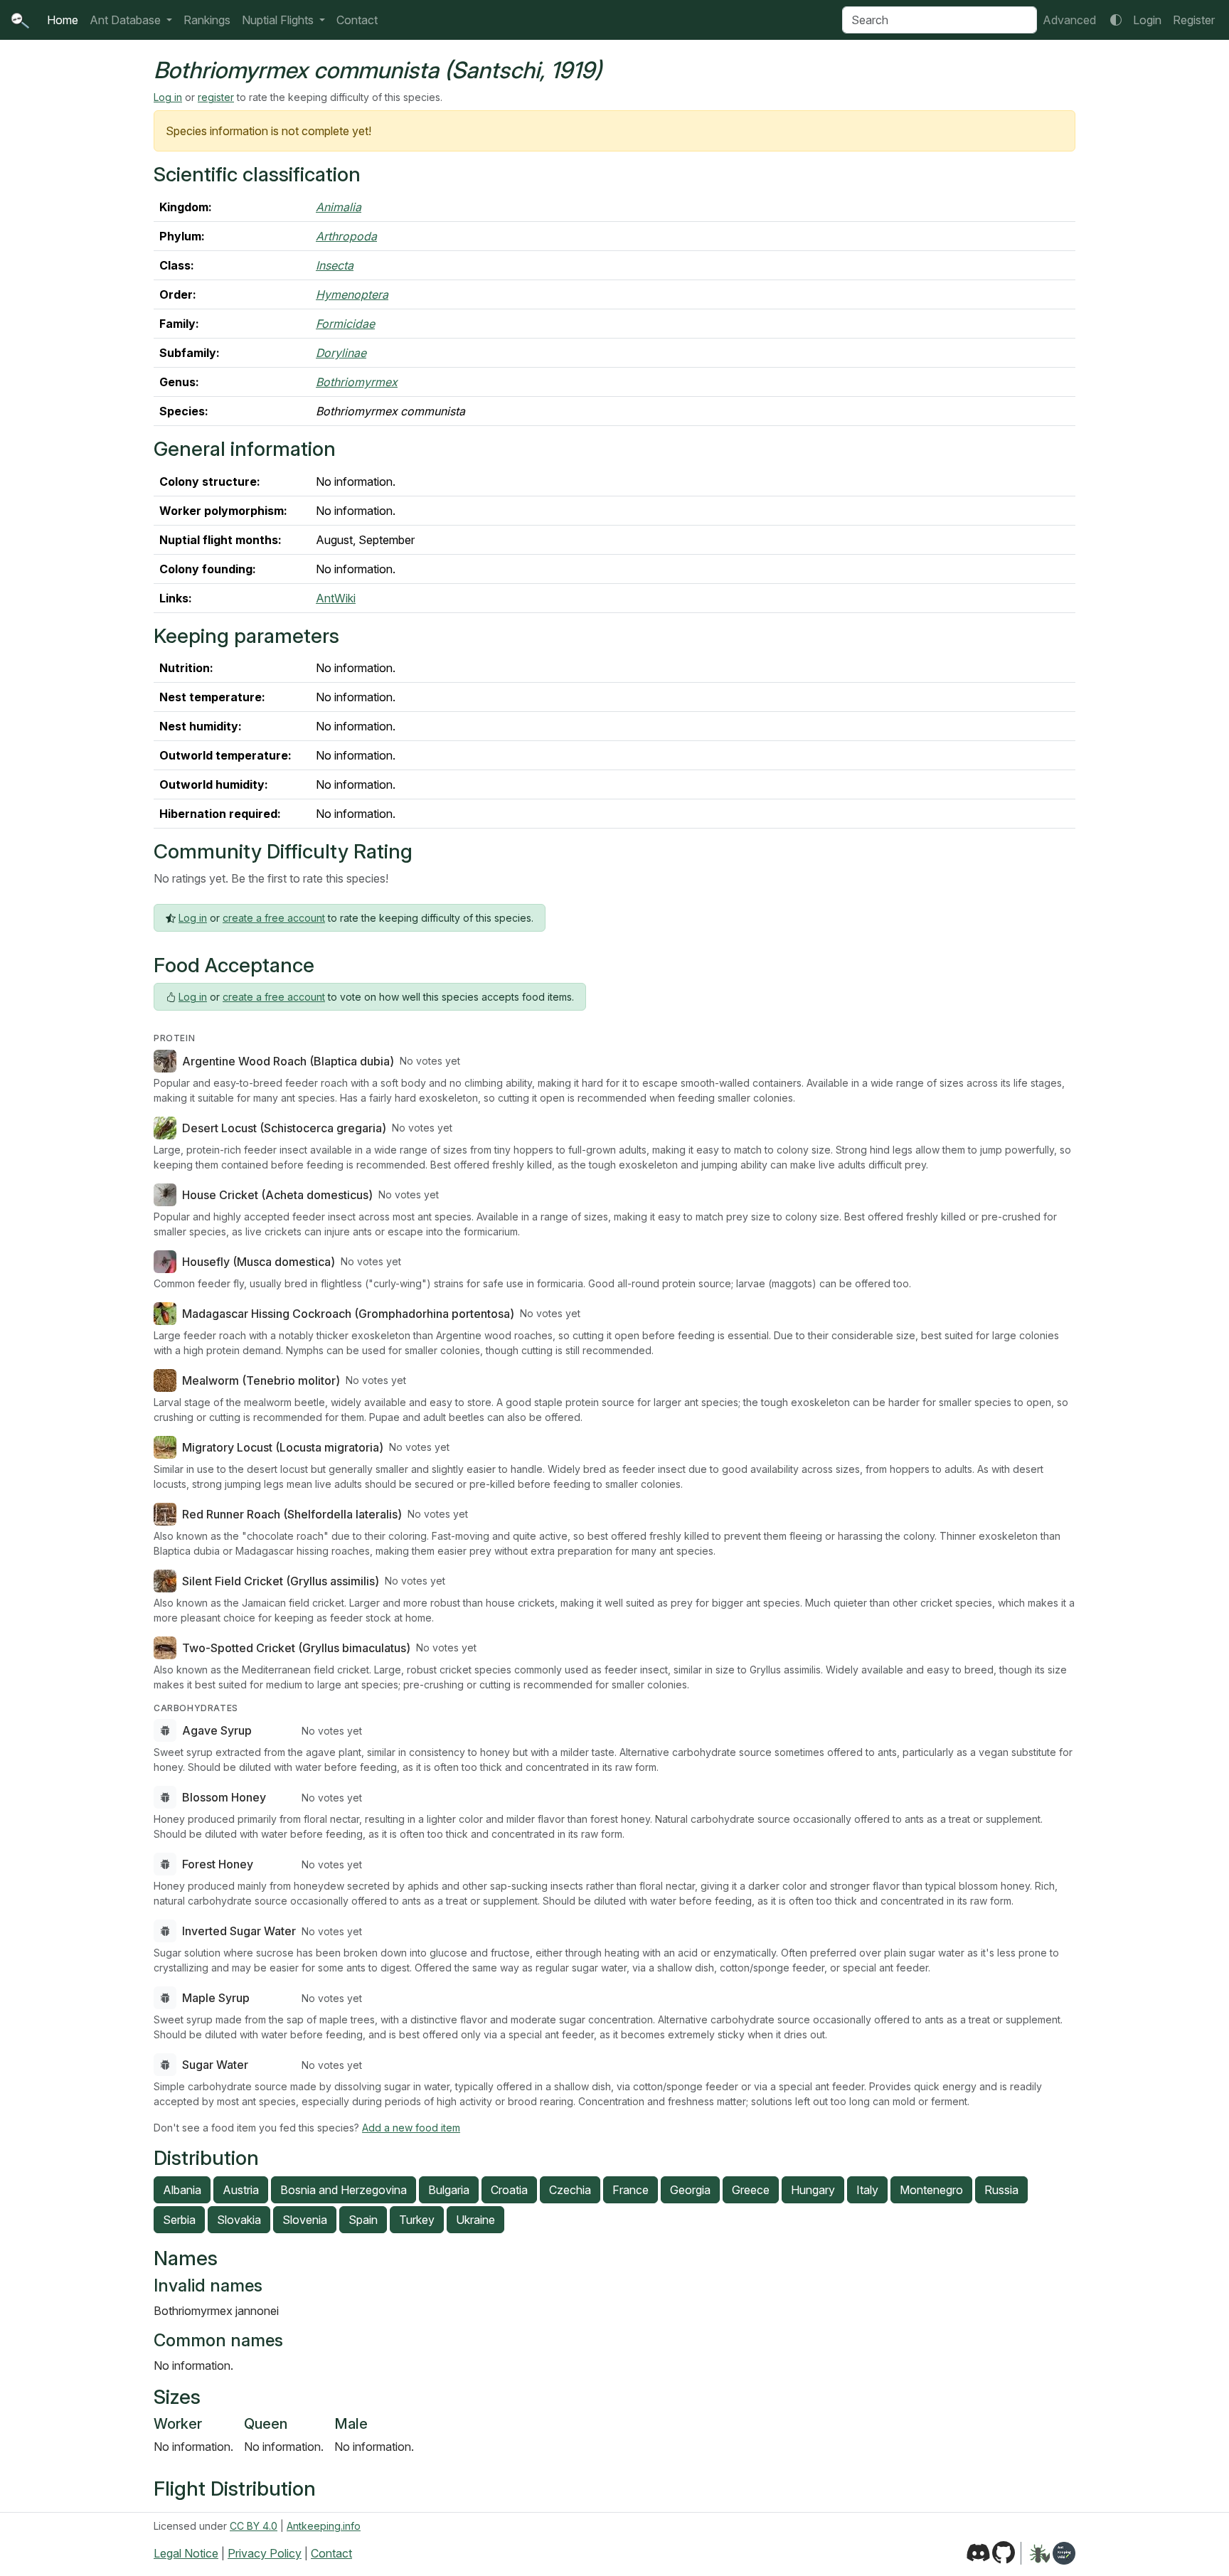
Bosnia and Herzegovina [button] (344, 2190)
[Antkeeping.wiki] (1064, 2553)
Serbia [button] (179, 2220)
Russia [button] (1001, 2190)
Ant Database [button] (127, 20)
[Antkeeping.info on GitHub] (1004, 2553)
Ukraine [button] (475, 2220)
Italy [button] (867, 2190)
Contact (357, 20)
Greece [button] (751, 2190)
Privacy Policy (265, 2553)
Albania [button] (182, 2190)
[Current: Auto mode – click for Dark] (1116, 20)
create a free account (274, 918)
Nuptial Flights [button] (279, 20)
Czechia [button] (570, 2190)
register (216, 97)
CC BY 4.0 (254, 2526)
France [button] (631, 2190)
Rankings (207, 20)
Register (1194, 20)
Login (1147, 20)
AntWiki (336, 598)
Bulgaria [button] (449, 2190)
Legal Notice (186, 2553)
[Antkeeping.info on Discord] (978, 2553)
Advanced (1069, 20)
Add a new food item (411, 2128)
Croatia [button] (509, 2190)
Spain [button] (363, 2220)
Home (63, 20)
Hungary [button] (813, 2190)
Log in (168, 97)
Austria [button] (241, 2190)
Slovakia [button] (239, 2220)
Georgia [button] (690, 2190)
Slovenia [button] (305, 2220)
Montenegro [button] (931, 2190)
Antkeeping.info (324, 2526)
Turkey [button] (417, 2220)
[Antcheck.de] (1035, 2553)
